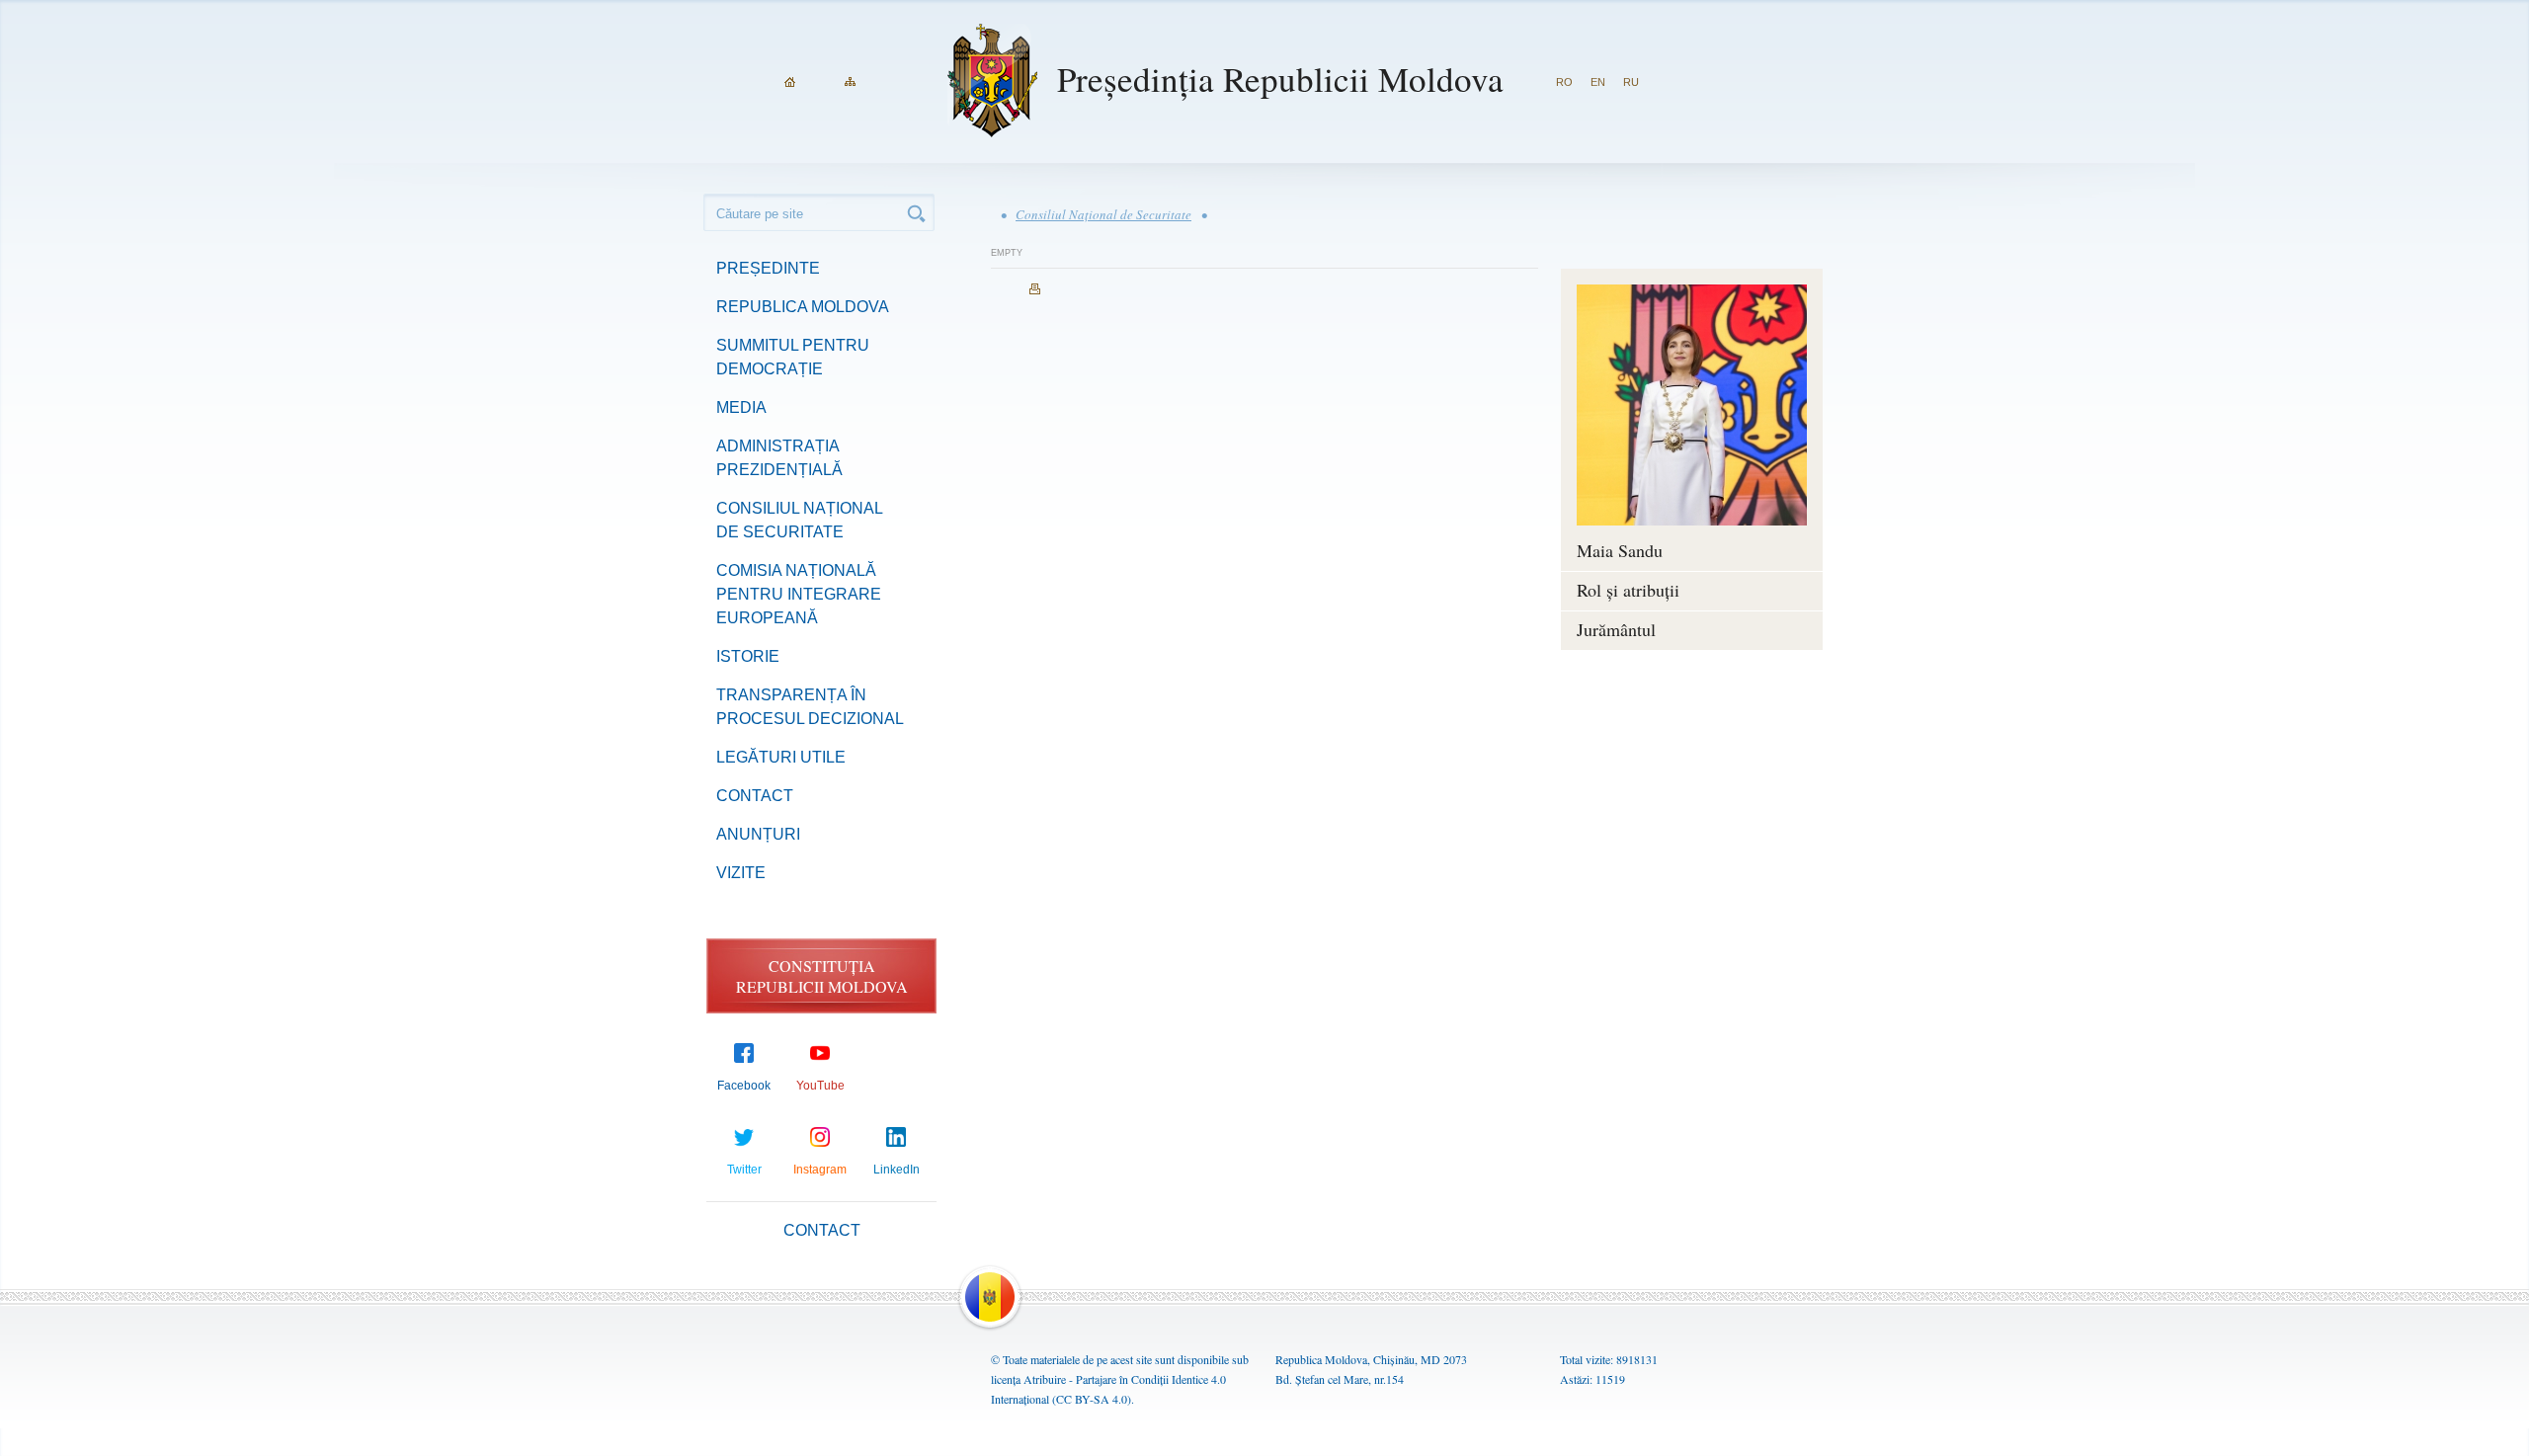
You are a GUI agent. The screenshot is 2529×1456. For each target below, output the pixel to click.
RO (1564, 82)
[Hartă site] (850, 82)
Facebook (744, 1086)
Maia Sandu (1620, 550)
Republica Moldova (803, 307)
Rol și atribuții (1628, 590)
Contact (755, 796)
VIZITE (741, 873)
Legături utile (781, 757)
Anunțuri (758, 834)
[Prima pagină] (790, 82)
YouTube (820, 1086)
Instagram (820, 1170)
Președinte (768, 268)
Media (741, 407)
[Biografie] (1692, 405)
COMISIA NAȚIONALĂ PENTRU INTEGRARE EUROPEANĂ (799, 594)
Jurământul (1616, 629)
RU (1631, 82)
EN (1598, 82)
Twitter (744, 1170)
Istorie (748, 656)
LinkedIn (897, 1170)
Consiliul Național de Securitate (1103, 214)
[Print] (1035, 289)
